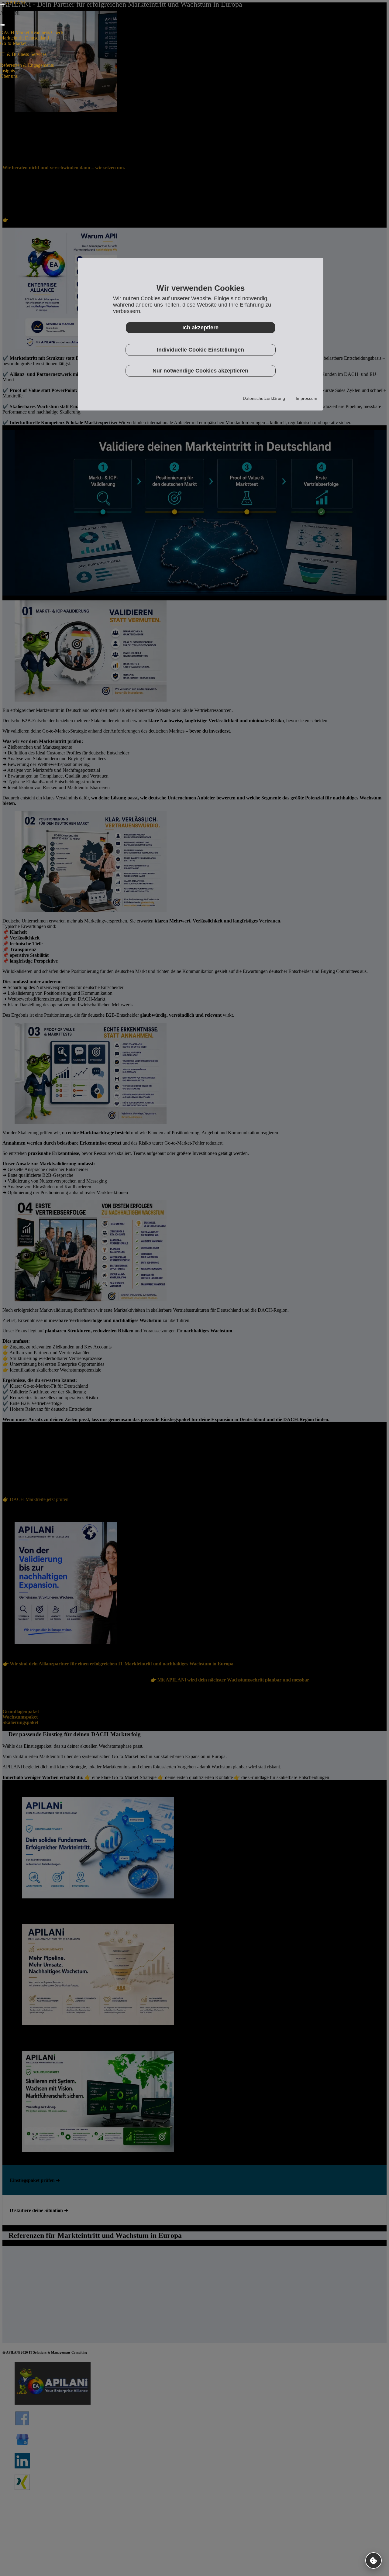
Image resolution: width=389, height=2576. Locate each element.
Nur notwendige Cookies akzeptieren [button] (200, 371)
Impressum (306, 398)
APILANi (15, 3)
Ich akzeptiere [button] (200, 328)
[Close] (2, 25)
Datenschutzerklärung (264, 398)
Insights (7, 71)
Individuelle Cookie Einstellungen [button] (200, 350)
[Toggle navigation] (2, 4)
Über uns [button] (9, 76)
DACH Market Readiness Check (32, 32)
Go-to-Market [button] (13, 43)
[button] (374, 2561)
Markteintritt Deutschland (24, 38)
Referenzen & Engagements (27, 65)
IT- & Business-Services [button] (23, 54)
